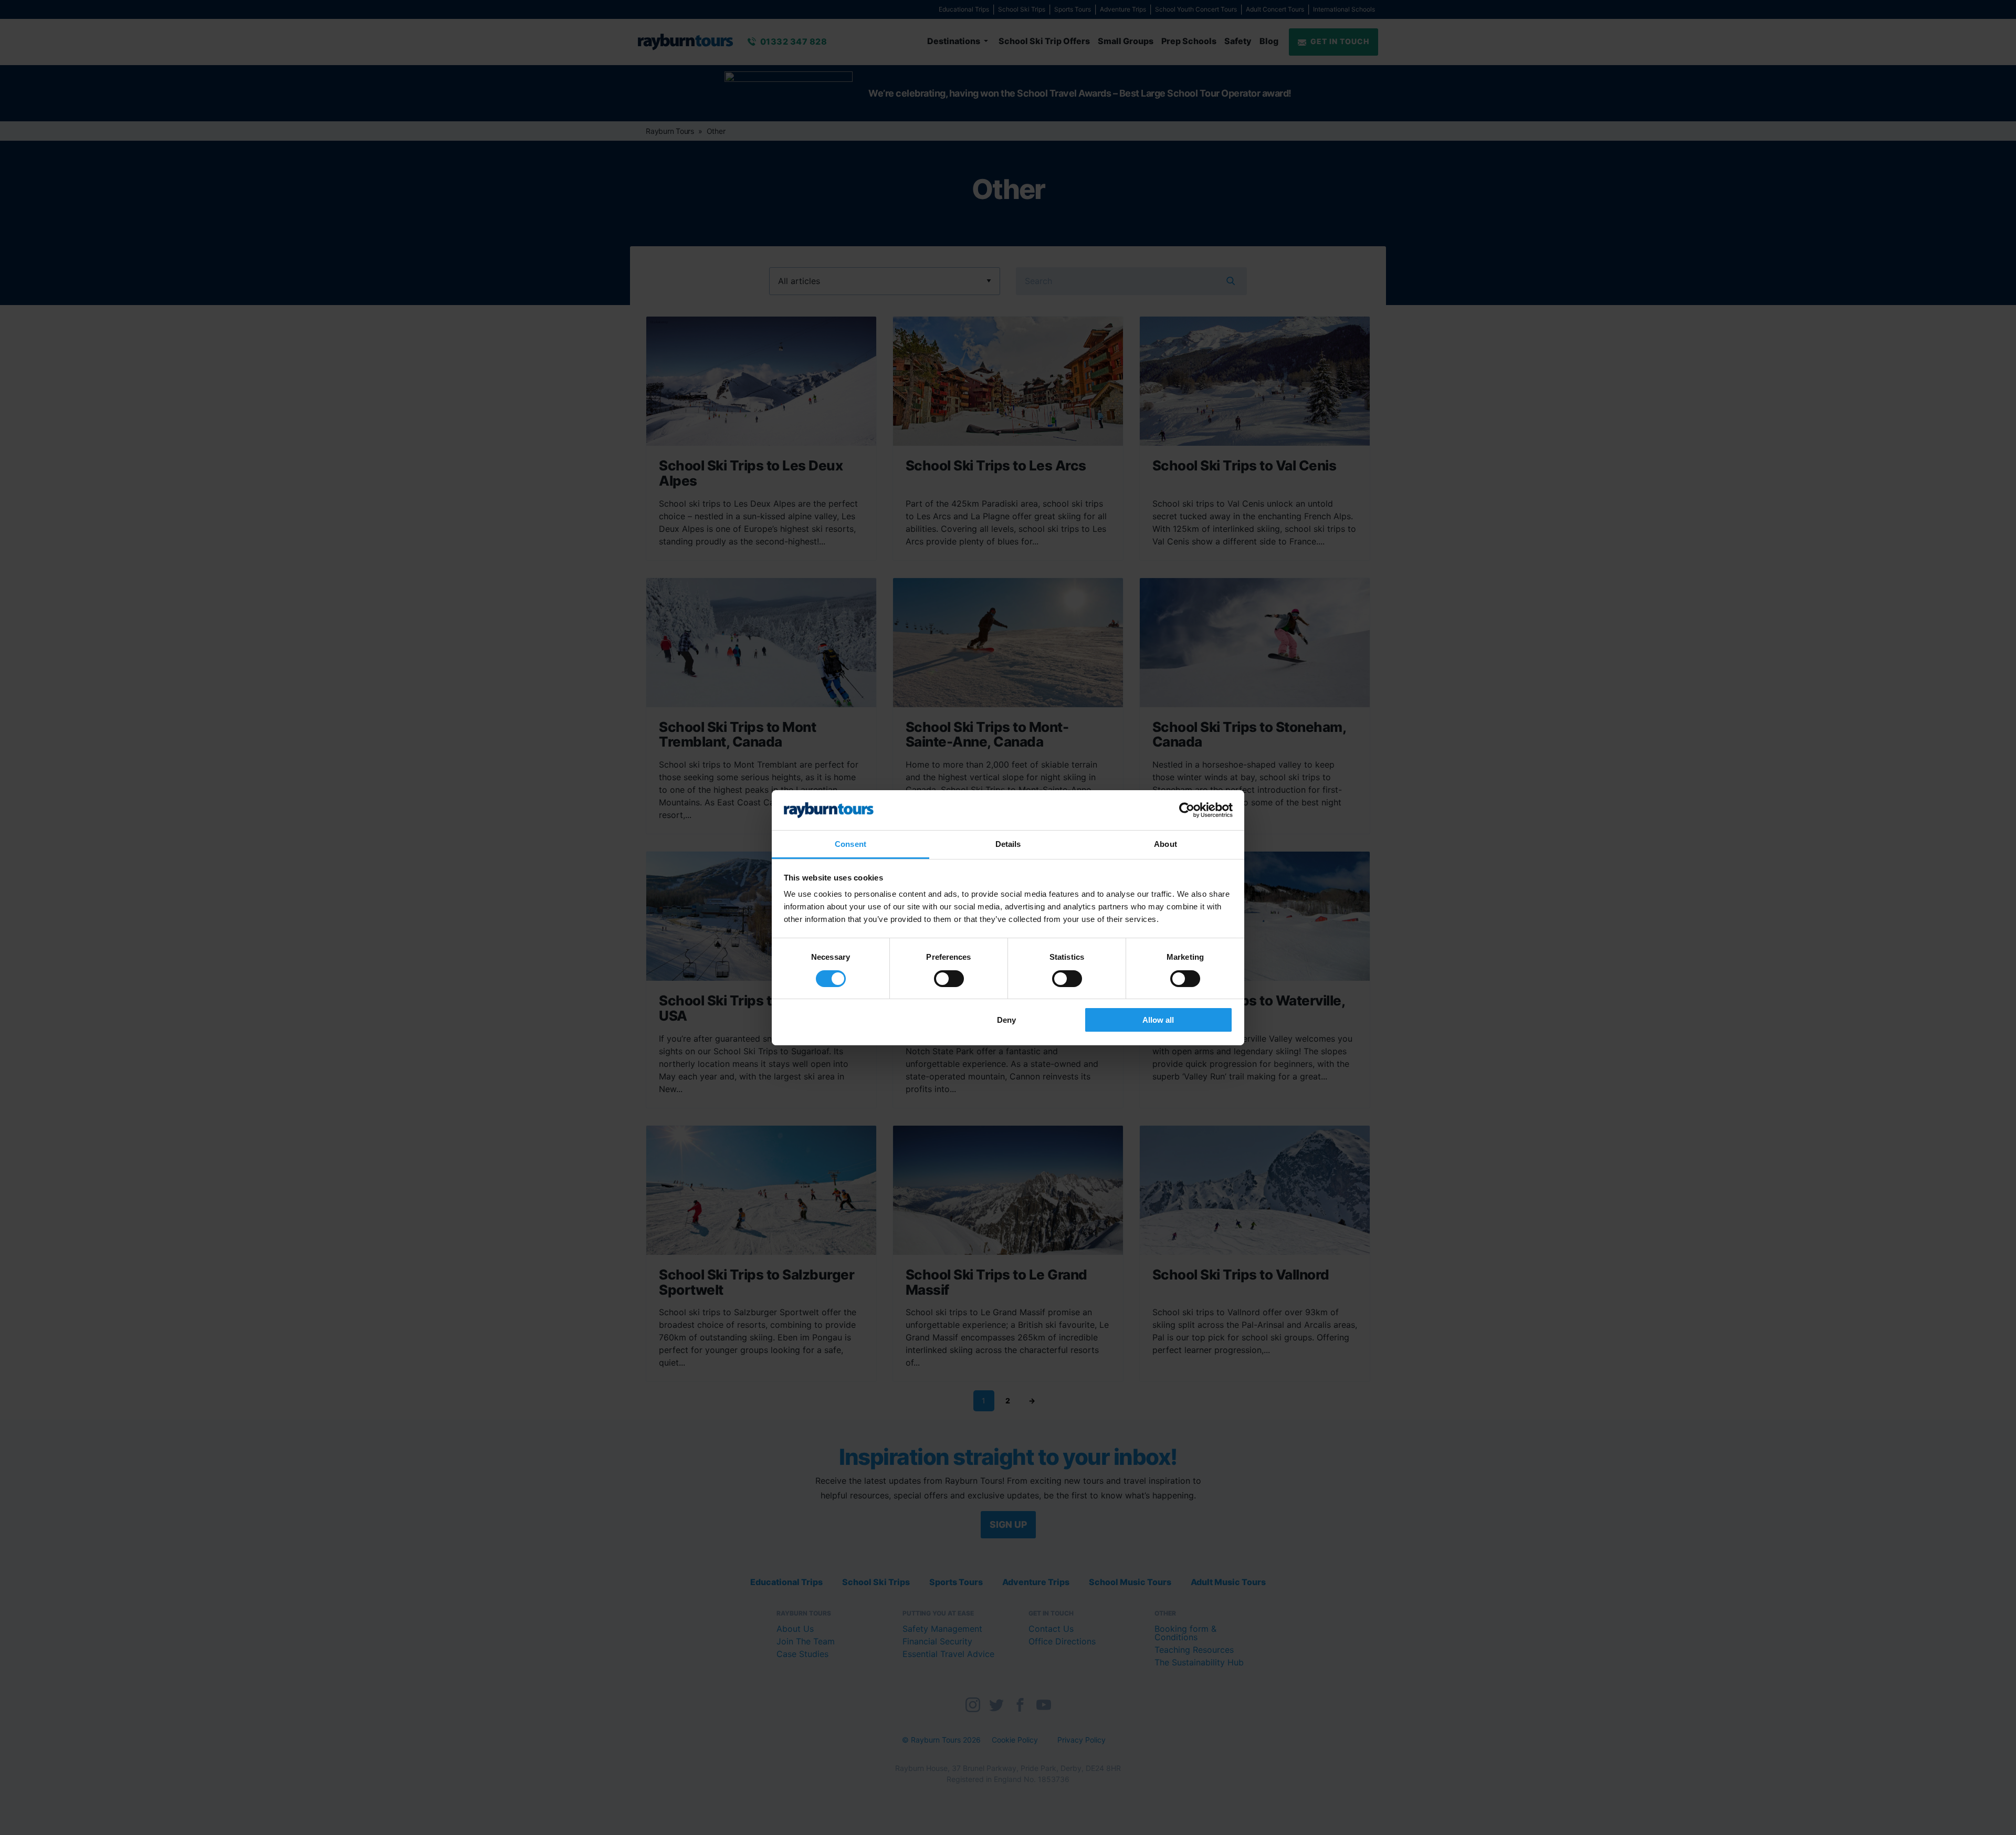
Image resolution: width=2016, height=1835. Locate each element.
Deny (1006, 1020)
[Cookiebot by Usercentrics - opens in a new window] (1187, 810)
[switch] (949, 979)
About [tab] (1165, 844)
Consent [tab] (850, 844)
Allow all (1158, 1020)
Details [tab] (1008, 844)
